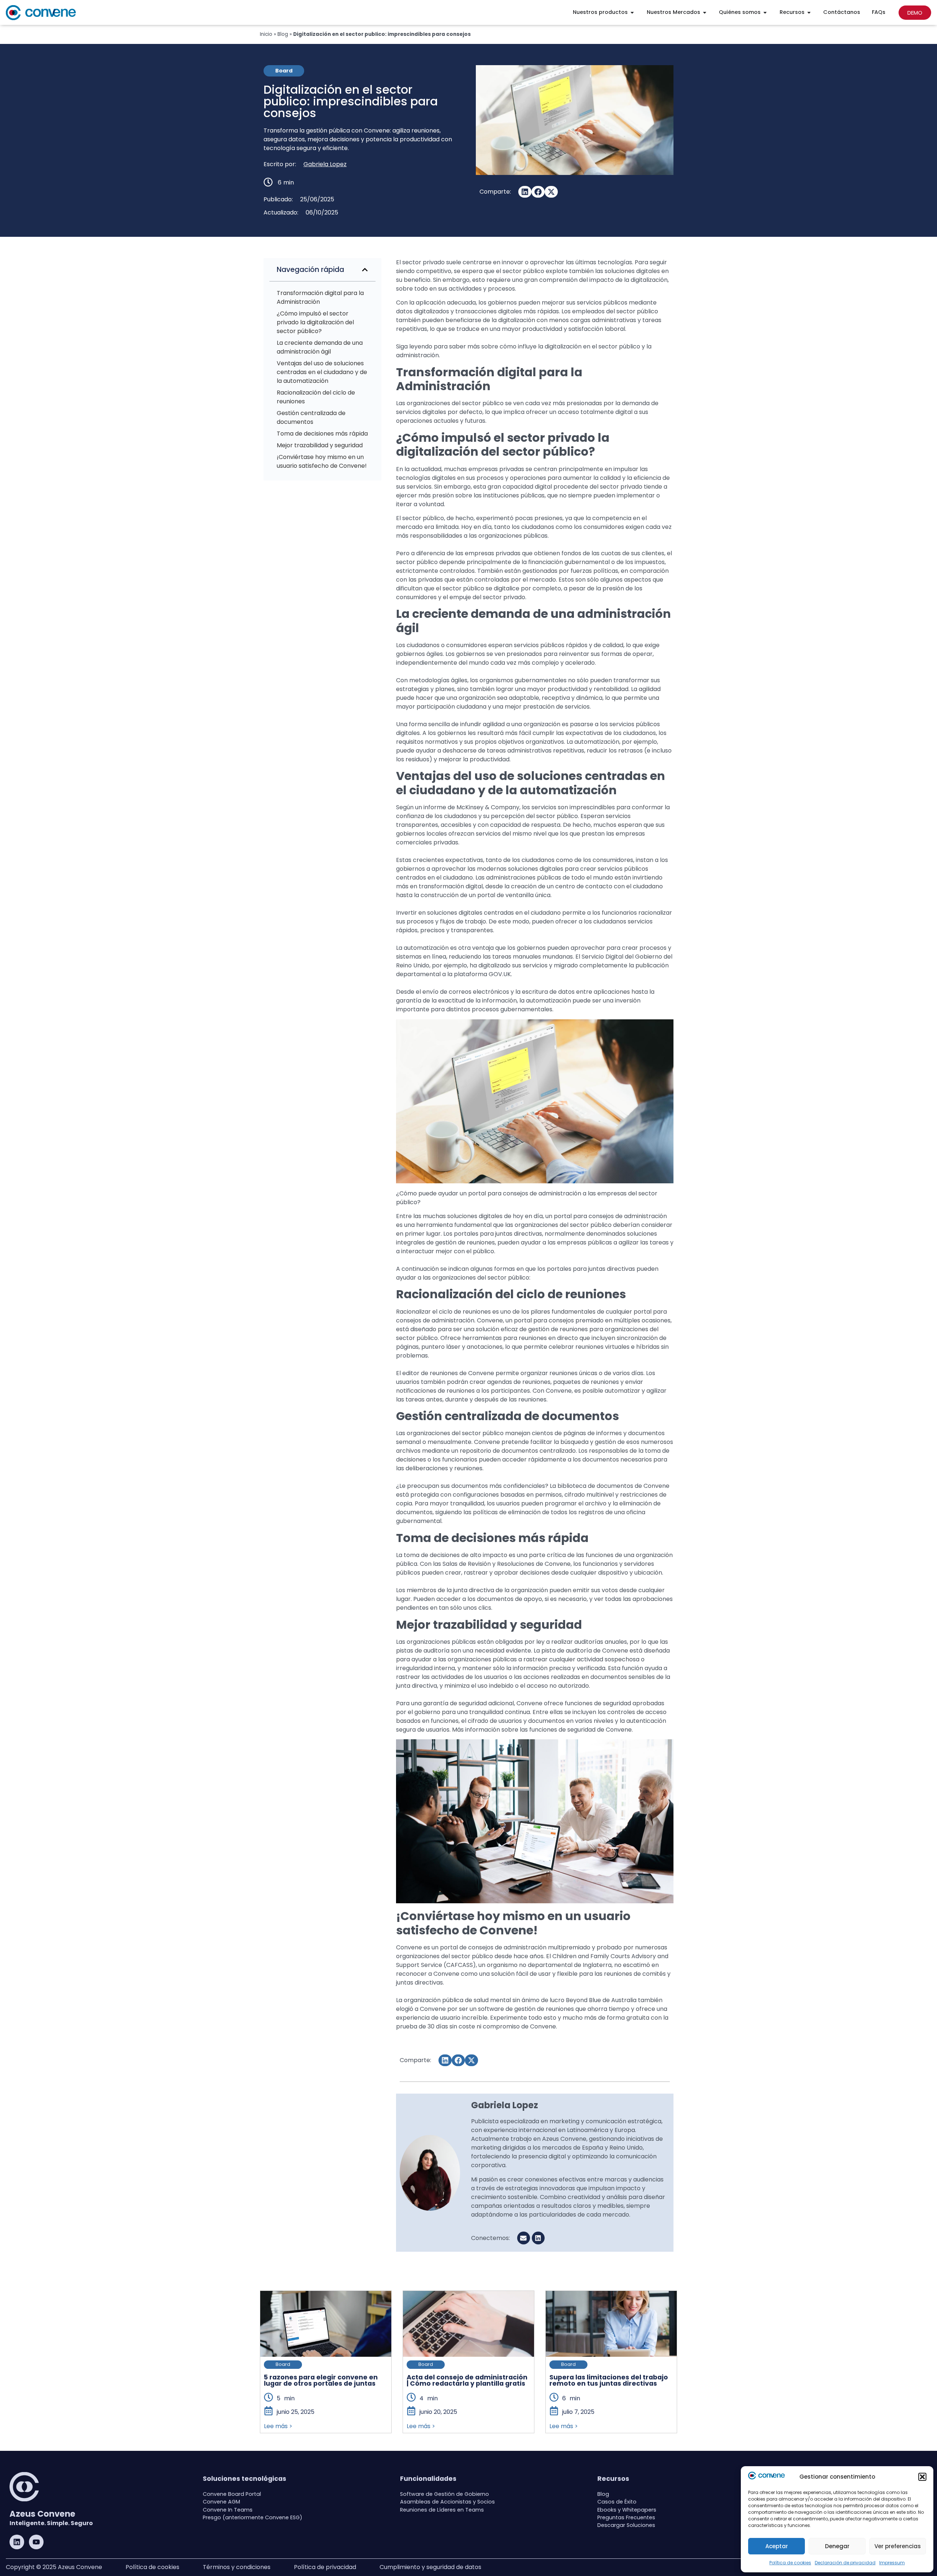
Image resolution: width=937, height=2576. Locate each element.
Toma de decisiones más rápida (322, 434)
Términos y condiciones (237, 2567)
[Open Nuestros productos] (632, 12)
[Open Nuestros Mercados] (705, 12)
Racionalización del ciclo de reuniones (316, 397)
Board (283, 2364)
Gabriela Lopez (325, 164)
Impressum (892, 2563)
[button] (922, 2477)
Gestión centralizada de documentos (311, 417)
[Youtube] (36, 2542)
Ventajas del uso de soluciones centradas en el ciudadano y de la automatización (322, 372)
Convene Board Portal (232, 2494)
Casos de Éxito (617, 2502)
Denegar (837, 2546)
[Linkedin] (17, 2542)
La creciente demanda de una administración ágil (320, 347)
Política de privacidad (325, 2567)
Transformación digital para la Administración (320, 297)
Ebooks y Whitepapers (627, 2510)
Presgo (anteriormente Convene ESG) (253, 2517)
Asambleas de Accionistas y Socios (447, 2502)
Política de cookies (790, 2563)
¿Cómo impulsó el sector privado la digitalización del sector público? (315, 322)
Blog (283, 34)
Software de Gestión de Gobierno (445, 2494)
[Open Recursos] (809, 12)
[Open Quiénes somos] (765, 12)
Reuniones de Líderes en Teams (442, 2510)
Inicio (266, 34)
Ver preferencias (898, 2546)
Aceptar (777, 2546)
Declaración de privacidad (845, 2563)
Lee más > (278, 2426)
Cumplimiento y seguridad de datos (430, 2567)
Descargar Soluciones (626, 2525)
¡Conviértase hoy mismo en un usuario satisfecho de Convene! (322, 461)
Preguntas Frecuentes (626, 2517)
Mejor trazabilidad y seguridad (320, 445)
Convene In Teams (228, 2510)
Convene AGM (221, 2502)
